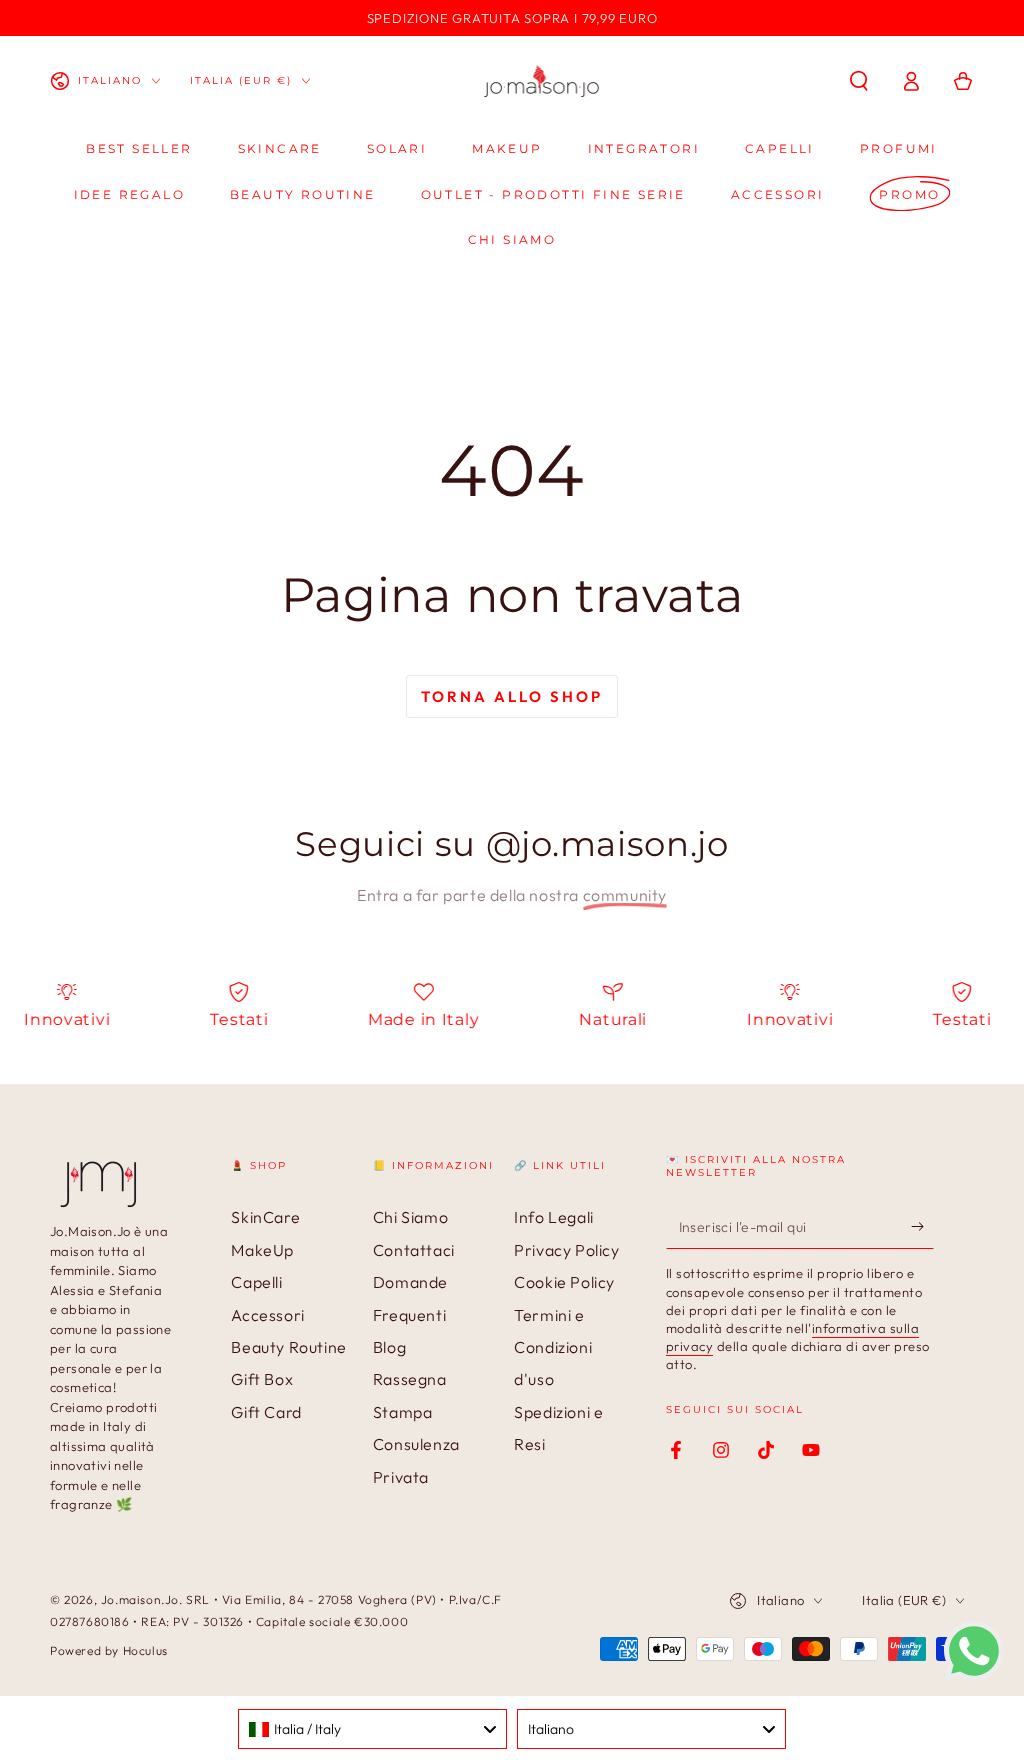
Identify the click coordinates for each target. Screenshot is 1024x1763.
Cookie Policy (564, 1282)
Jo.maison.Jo (140, 1599)
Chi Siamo (410, 1217)
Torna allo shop (512, 696)
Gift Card (266, 1412)
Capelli (256, 1282)
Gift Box (262, 1379)
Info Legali (554, 1217)
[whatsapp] (974, 1675)
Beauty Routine (288, 1347)
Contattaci (414, 1250)
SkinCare (265, 1217)
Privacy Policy (566, 1250)
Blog (389, 1347)
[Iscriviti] (922, 1226)
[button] (859, 81)
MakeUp (262, 1250)
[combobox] (372, 1729)
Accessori (267, 1315)
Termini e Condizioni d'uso (553, 1347)
